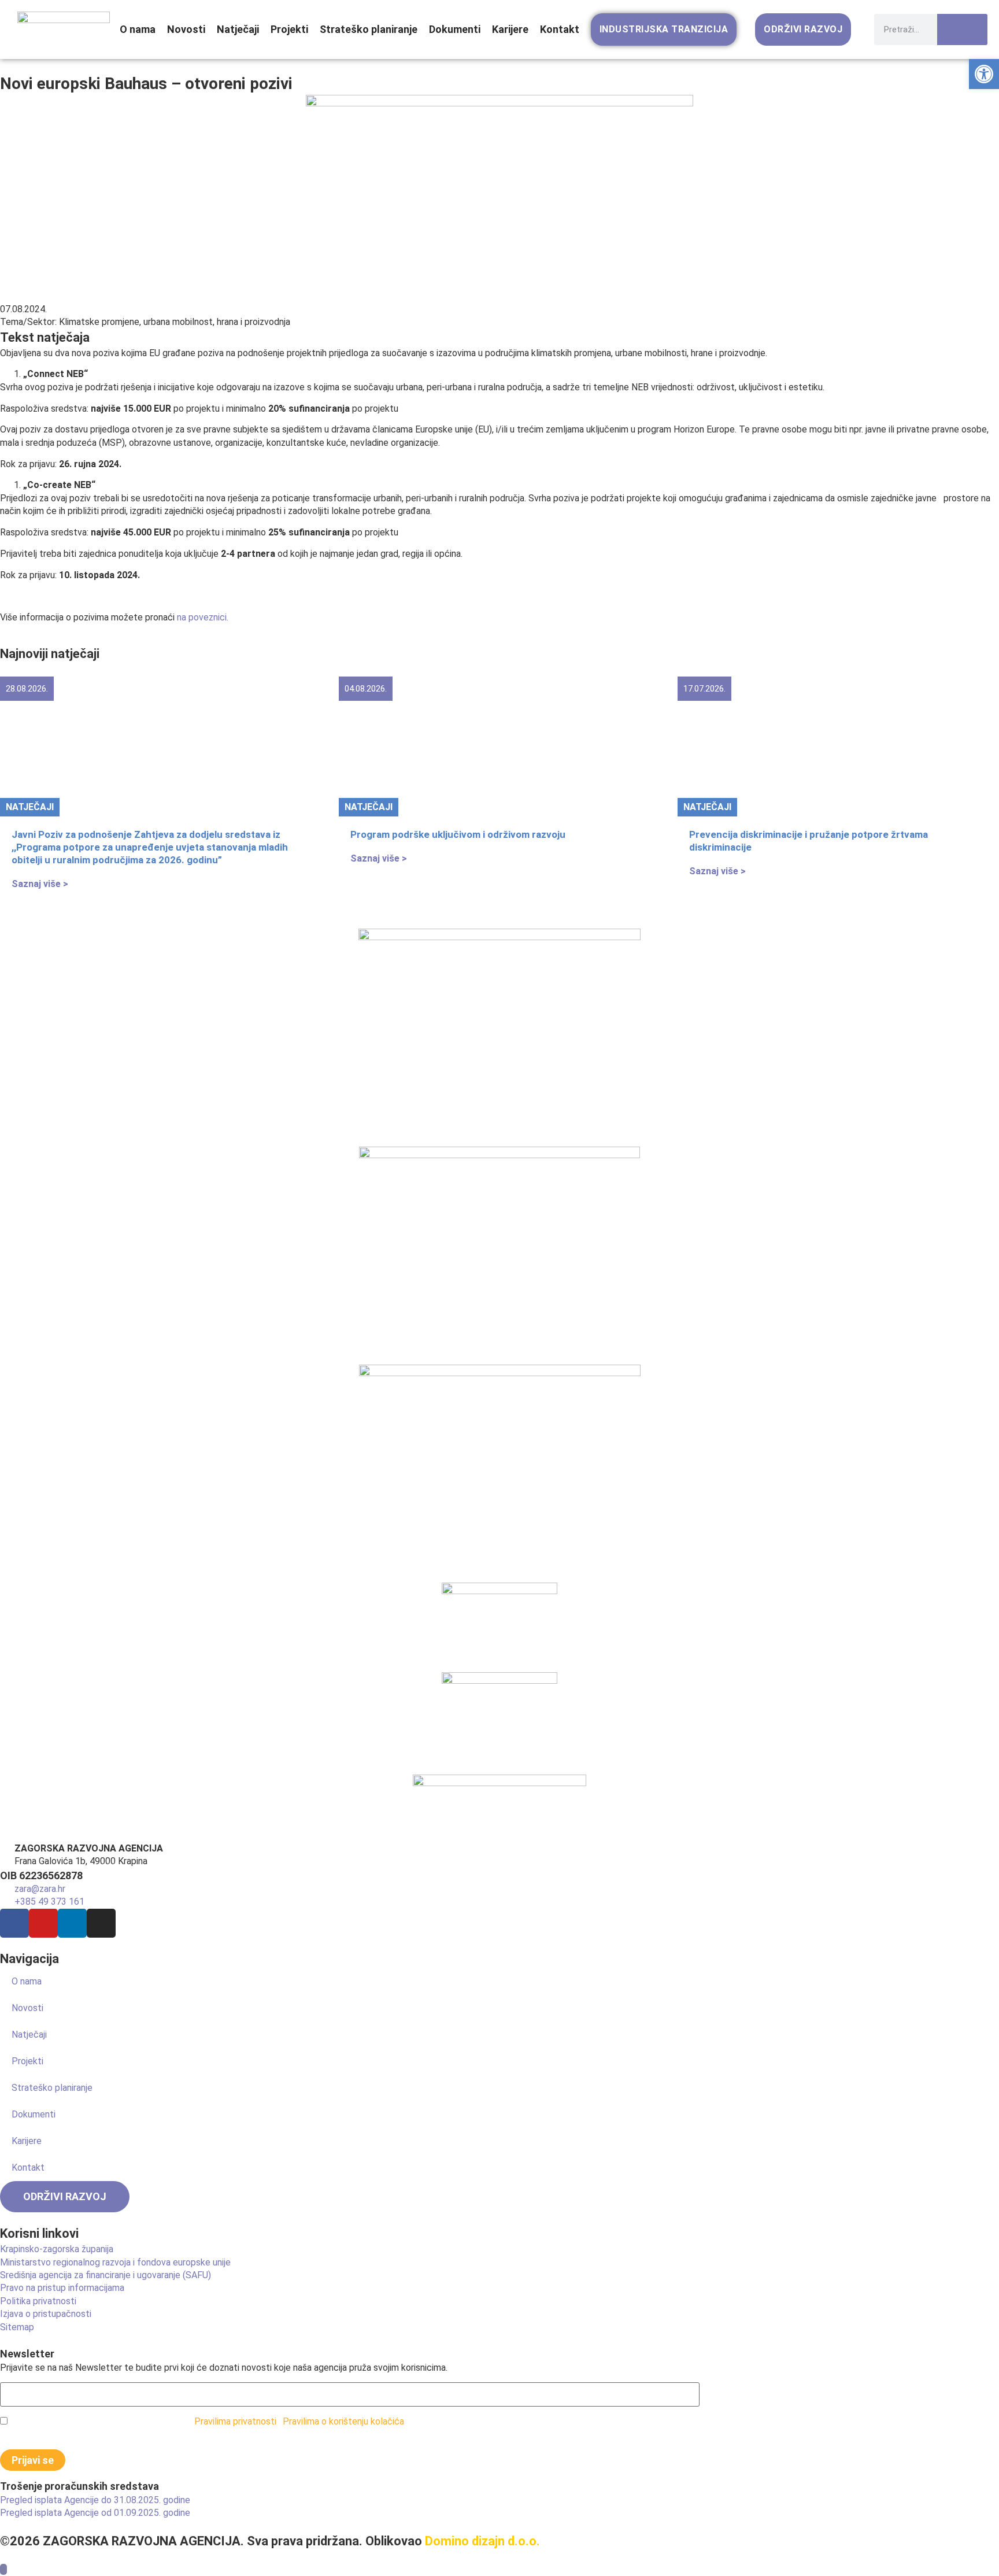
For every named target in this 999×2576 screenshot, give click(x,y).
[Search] (962, 29)
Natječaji (238, 29)
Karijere (510, 29)
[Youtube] (43, 1923)
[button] (984, 74)
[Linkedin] (72, 1923)
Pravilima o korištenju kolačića (343, 2421)
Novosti (186, 29)
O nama (138, 29)
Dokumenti (455, 29)
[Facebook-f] (14, 1923)
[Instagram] (101, 1923)
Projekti (289, 29)
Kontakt (560, 29)
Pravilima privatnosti (235, 2421)
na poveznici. (203, 617)
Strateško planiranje (369, 29)
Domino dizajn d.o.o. (482, 2541)
